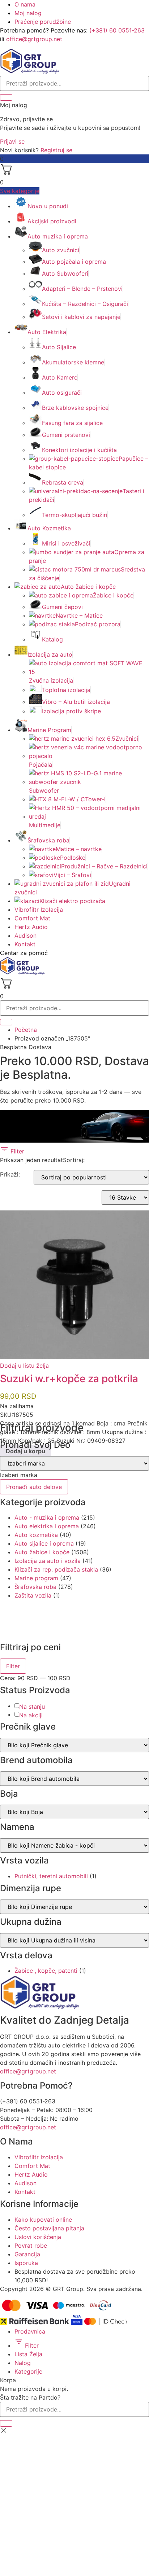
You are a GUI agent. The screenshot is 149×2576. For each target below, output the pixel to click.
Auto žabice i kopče (42, 1552)
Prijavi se (12, 141)
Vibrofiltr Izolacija (39, 910)
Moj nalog (28, 13)
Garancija (27, 2254)
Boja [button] (9, 1794)
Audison (25, 936)
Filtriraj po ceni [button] (30, 1647)
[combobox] (19, 1475)
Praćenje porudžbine (43, 22)
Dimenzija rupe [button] (31, 1888)
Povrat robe (31, 2246)
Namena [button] (17, 1827)
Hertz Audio (31, 927)
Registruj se (56, 150)
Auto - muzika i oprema (47, 1517)
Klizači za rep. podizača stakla (56, 1569)
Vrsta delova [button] (26, 1955)
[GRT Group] (30, 71)
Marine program (36, 1578)
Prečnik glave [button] (28, 1727)
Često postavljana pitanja (49, 2228)
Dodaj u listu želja (24, 1366)
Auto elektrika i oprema (47, 1526)
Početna (26, 1030)
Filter (16, 1151)
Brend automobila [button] (36, 1760)
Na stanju (32, 1707)
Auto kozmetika (36, 1535)
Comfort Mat (32, 918)
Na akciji (31, 1715)
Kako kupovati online (43, 2220)
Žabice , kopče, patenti (46, 1971)
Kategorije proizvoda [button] (43, 1502)
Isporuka (26, 2263)
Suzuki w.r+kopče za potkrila (69, 1379)
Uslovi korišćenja (38, 2237)
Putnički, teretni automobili (51, 1876)
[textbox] (19, 1475)
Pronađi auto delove (34, 1487)
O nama (25, 4)
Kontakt (25, 944)
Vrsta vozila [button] (24, 1861)
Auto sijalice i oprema (44, 1543)
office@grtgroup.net (34, 39)
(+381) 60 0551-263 (117, 30)
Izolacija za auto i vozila (48, 1561)
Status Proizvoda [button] (35, 1690)
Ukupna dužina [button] (31, 1922)
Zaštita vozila (33, 1595)
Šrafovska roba (35, 1587)
